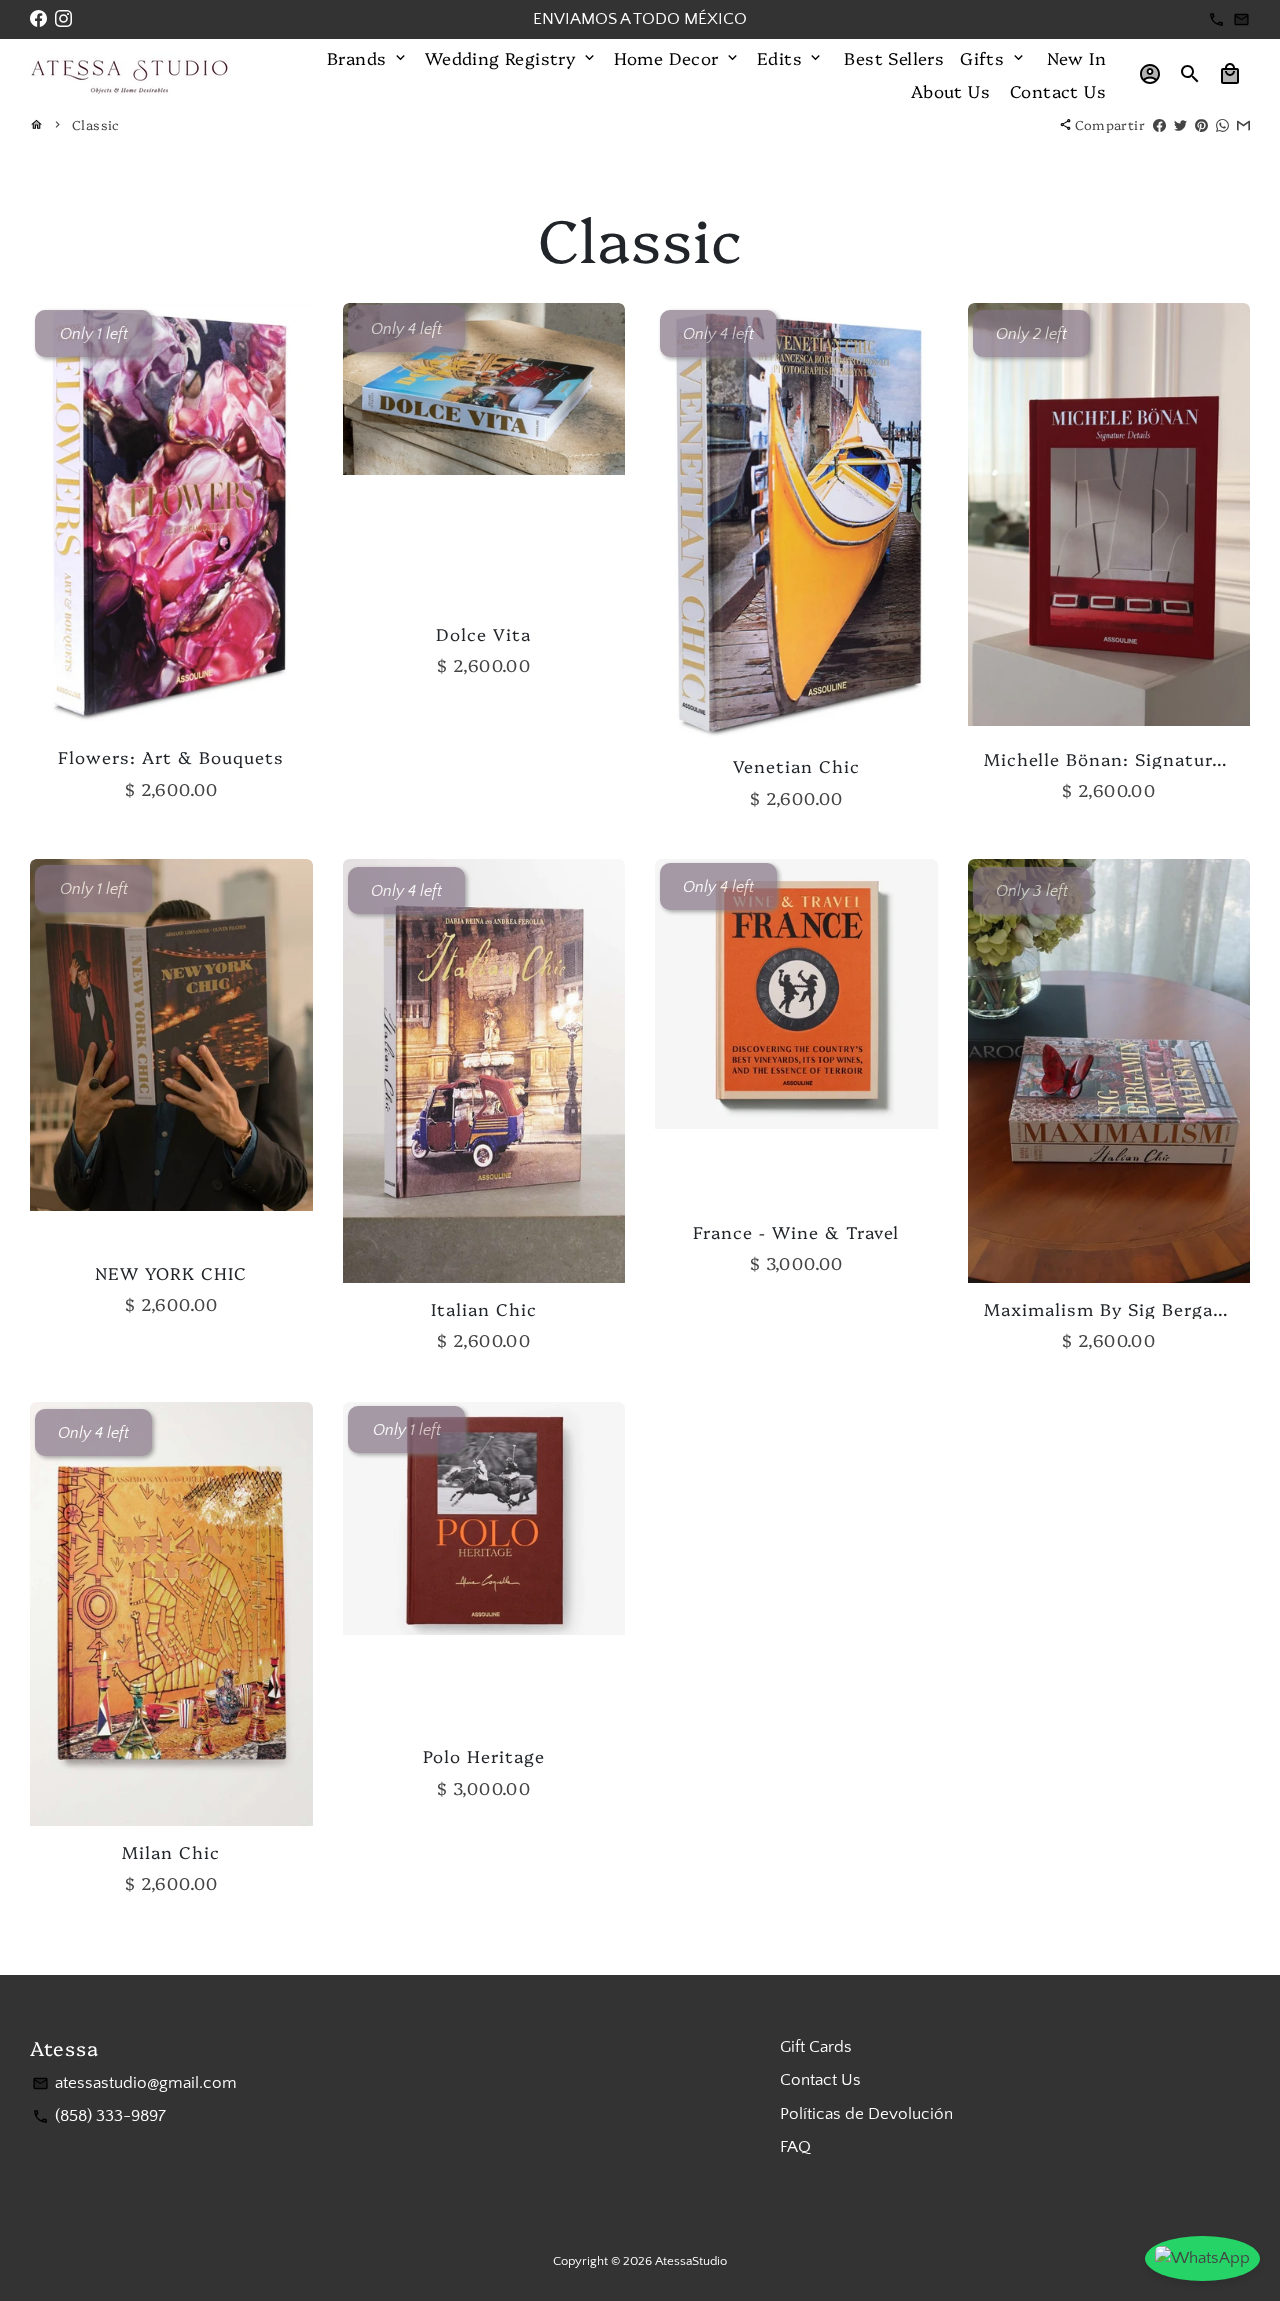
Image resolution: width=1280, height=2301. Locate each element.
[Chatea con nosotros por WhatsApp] (1202, 2259)
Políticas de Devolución (866, 2114)
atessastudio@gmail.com (134, 2083)
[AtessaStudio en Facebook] (38, 19)
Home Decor (677, 57)
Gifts (993, 57)
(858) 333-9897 (99, 2116)
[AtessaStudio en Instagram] (63, 19)
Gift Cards (816, 2047)
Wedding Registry (511, 57)
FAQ (795, 2147)
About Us (950, 90)
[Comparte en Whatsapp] (1222, 124)
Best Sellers (894, 57)
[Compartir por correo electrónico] (1243, 124)
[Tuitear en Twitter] (1180, 124)
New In (1076, 57)
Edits (790, 57)
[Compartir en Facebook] (1159, 124)
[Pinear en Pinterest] (1201, 124)
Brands (368, 57)
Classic (96, 124)
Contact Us (1058, 90)
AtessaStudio (691, 2261)
